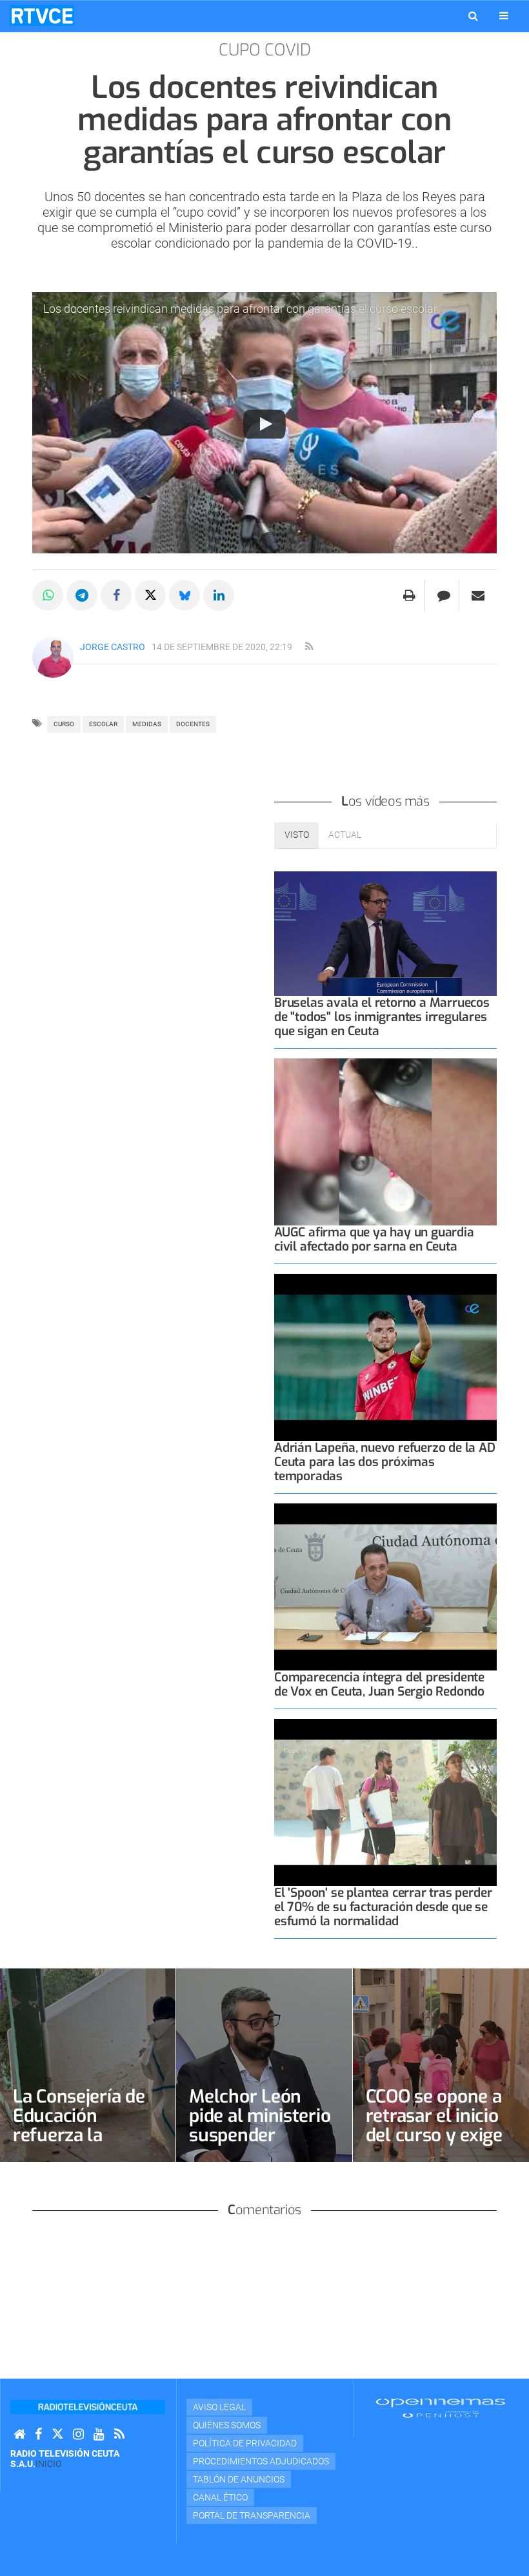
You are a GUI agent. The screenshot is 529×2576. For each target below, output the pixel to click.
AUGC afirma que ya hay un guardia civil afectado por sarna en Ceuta (374, 1239)
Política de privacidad (245, 2443)
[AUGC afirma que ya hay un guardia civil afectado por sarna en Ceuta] (385, 1142)
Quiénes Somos (227, 2425)
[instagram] (78, 2434)
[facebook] (38, 2434)
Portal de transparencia (252, 2515)
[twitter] (57, 2434)
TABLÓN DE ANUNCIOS (239, 2479)
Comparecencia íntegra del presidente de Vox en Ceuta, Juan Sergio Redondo (379, 1684)
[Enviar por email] (478, 595)
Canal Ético (220, 2497)
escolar (103, 724)
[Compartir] (48, 595)
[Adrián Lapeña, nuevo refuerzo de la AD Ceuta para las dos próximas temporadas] (385, 1357)
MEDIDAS (147, 724)
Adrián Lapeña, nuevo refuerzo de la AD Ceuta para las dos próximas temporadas (385, 1462)
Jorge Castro (113, 647)
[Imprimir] (409, 595)
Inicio (48, 2464)
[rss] (309, 647)
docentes (193, 724)
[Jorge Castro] (53, 657)
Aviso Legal (219, 2407)
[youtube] (99, 2434)
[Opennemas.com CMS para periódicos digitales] (441, 2408)
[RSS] (119, 2434)
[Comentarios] (444, 595)
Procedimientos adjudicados (261, 2461)
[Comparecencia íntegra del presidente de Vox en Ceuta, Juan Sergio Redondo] (385, 1587)
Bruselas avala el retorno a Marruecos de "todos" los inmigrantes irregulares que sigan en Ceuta (382, 1017)
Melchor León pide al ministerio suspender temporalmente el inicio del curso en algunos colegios (263, 2145)
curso (64, 724)
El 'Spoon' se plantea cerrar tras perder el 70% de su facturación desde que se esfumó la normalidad (383, 1907)
